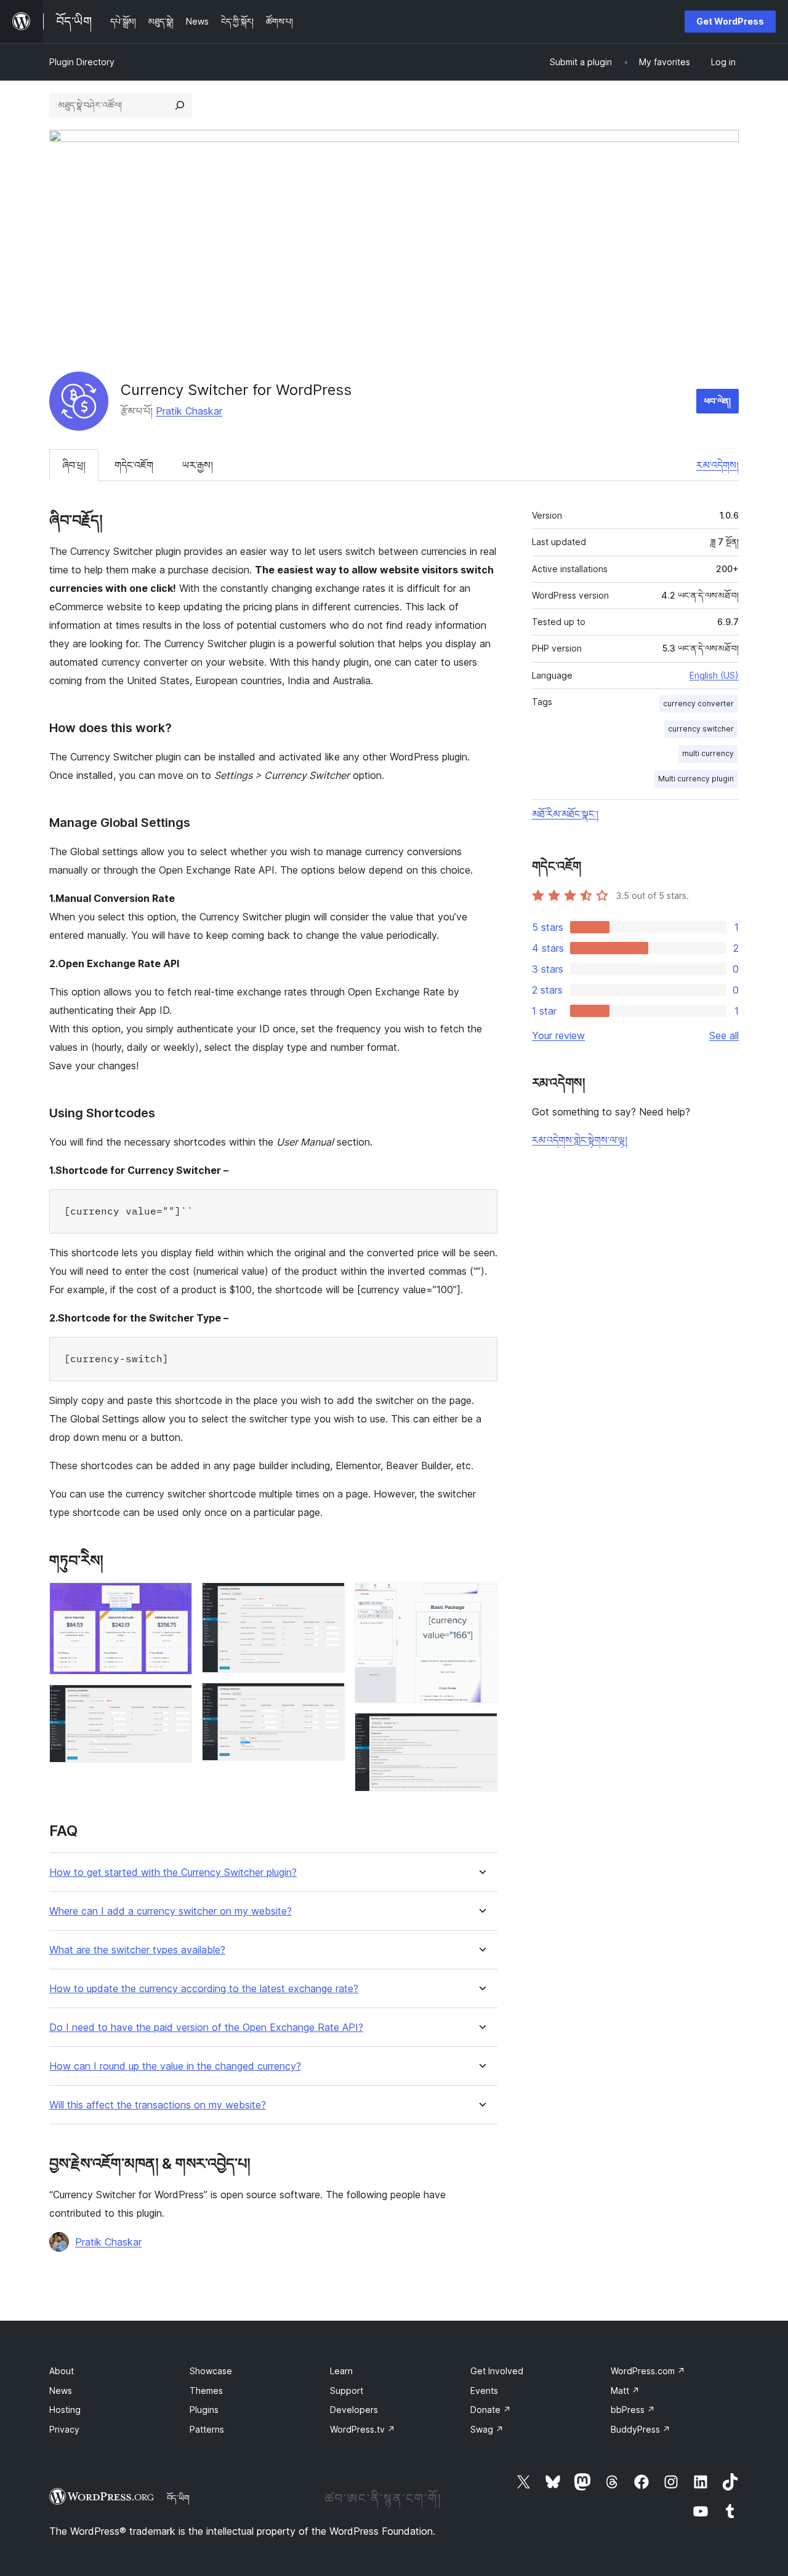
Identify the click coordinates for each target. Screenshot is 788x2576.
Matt (625, 2391)
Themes (206, 2391)
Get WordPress (730, 21)
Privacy (64, 2429)
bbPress (633, 2410)
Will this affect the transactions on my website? (158, 2105)
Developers (354, 2410)
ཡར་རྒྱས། (198, 465)
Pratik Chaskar (189, 411)
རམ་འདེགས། (718, 465)
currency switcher (701, 729)
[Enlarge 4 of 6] (328, 1699)
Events (484, 2391)
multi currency (708, 753)
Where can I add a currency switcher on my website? (171, 1911)
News (61, 2391)
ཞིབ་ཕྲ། (74, 465)
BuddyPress (641, 2429)
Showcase (211, 2371)
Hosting (65, 2410)
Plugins (204, 2410)
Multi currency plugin (696, 779)
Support (347, 2391)
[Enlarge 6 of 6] (481, 1729)
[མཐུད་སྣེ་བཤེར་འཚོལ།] (180, 105)
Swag (487, 2429)
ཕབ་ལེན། (718, 401)
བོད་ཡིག (178, 2498)
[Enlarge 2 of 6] (175, 1701)
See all (724, 1035)
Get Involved (497, 2371)
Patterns (207, 2429)
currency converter (698, 704)
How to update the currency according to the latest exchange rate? (204, 1989)
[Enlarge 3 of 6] (328, 1599)
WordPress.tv (363, 2429)
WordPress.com (648, 2371)
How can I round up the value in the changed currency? (175, 2066)
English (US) (714, 675)
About (62, 2371)
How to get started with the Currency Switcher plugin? (173, 1872)
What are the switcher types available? (137, 1950)
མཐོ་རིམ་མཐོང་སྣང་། (565, 814)
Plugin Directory (82, 62)
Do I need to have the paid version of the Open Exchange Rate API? (206, 2028)
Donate (491, 2410)
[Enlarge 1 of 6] (175, 1599)
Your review (558, 1035)
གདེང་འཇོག (134, 465)
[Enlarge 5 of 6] (481, 1599)
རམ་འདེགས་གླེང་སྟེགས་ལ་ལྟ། (580, 1140)
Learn (341, 2371)
